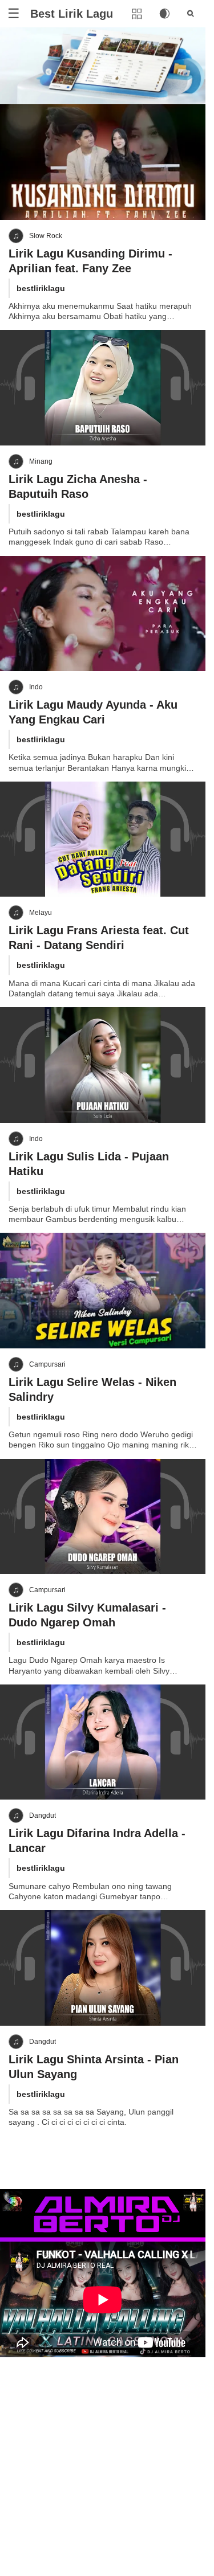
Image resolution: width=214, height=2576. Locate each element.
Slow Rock (46, 236)
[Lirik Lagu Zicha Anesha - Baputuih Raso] (103, 388)
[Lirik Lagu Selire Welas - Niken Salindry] (103, 1291)
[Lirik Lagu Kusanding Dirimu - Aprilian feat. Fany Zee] (103, 162)
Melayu (41, 913)
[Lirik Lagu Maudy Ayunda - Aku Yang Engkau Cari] (103, 614)
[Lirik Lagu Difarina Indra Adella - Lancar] (103, 1742)
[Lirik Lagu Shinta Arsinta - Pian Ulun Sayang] (103, 1968)
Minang (41, 461)
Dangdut (43, 1816)
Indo (36, 687)
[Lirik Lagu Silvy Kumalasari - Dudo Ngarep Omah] (103, 1517)
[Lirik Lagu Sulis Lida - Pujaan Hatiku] (103, 1065)
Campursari (47, 1364)
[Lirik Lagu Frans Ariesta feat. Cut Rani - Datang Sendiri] (103, 839)
